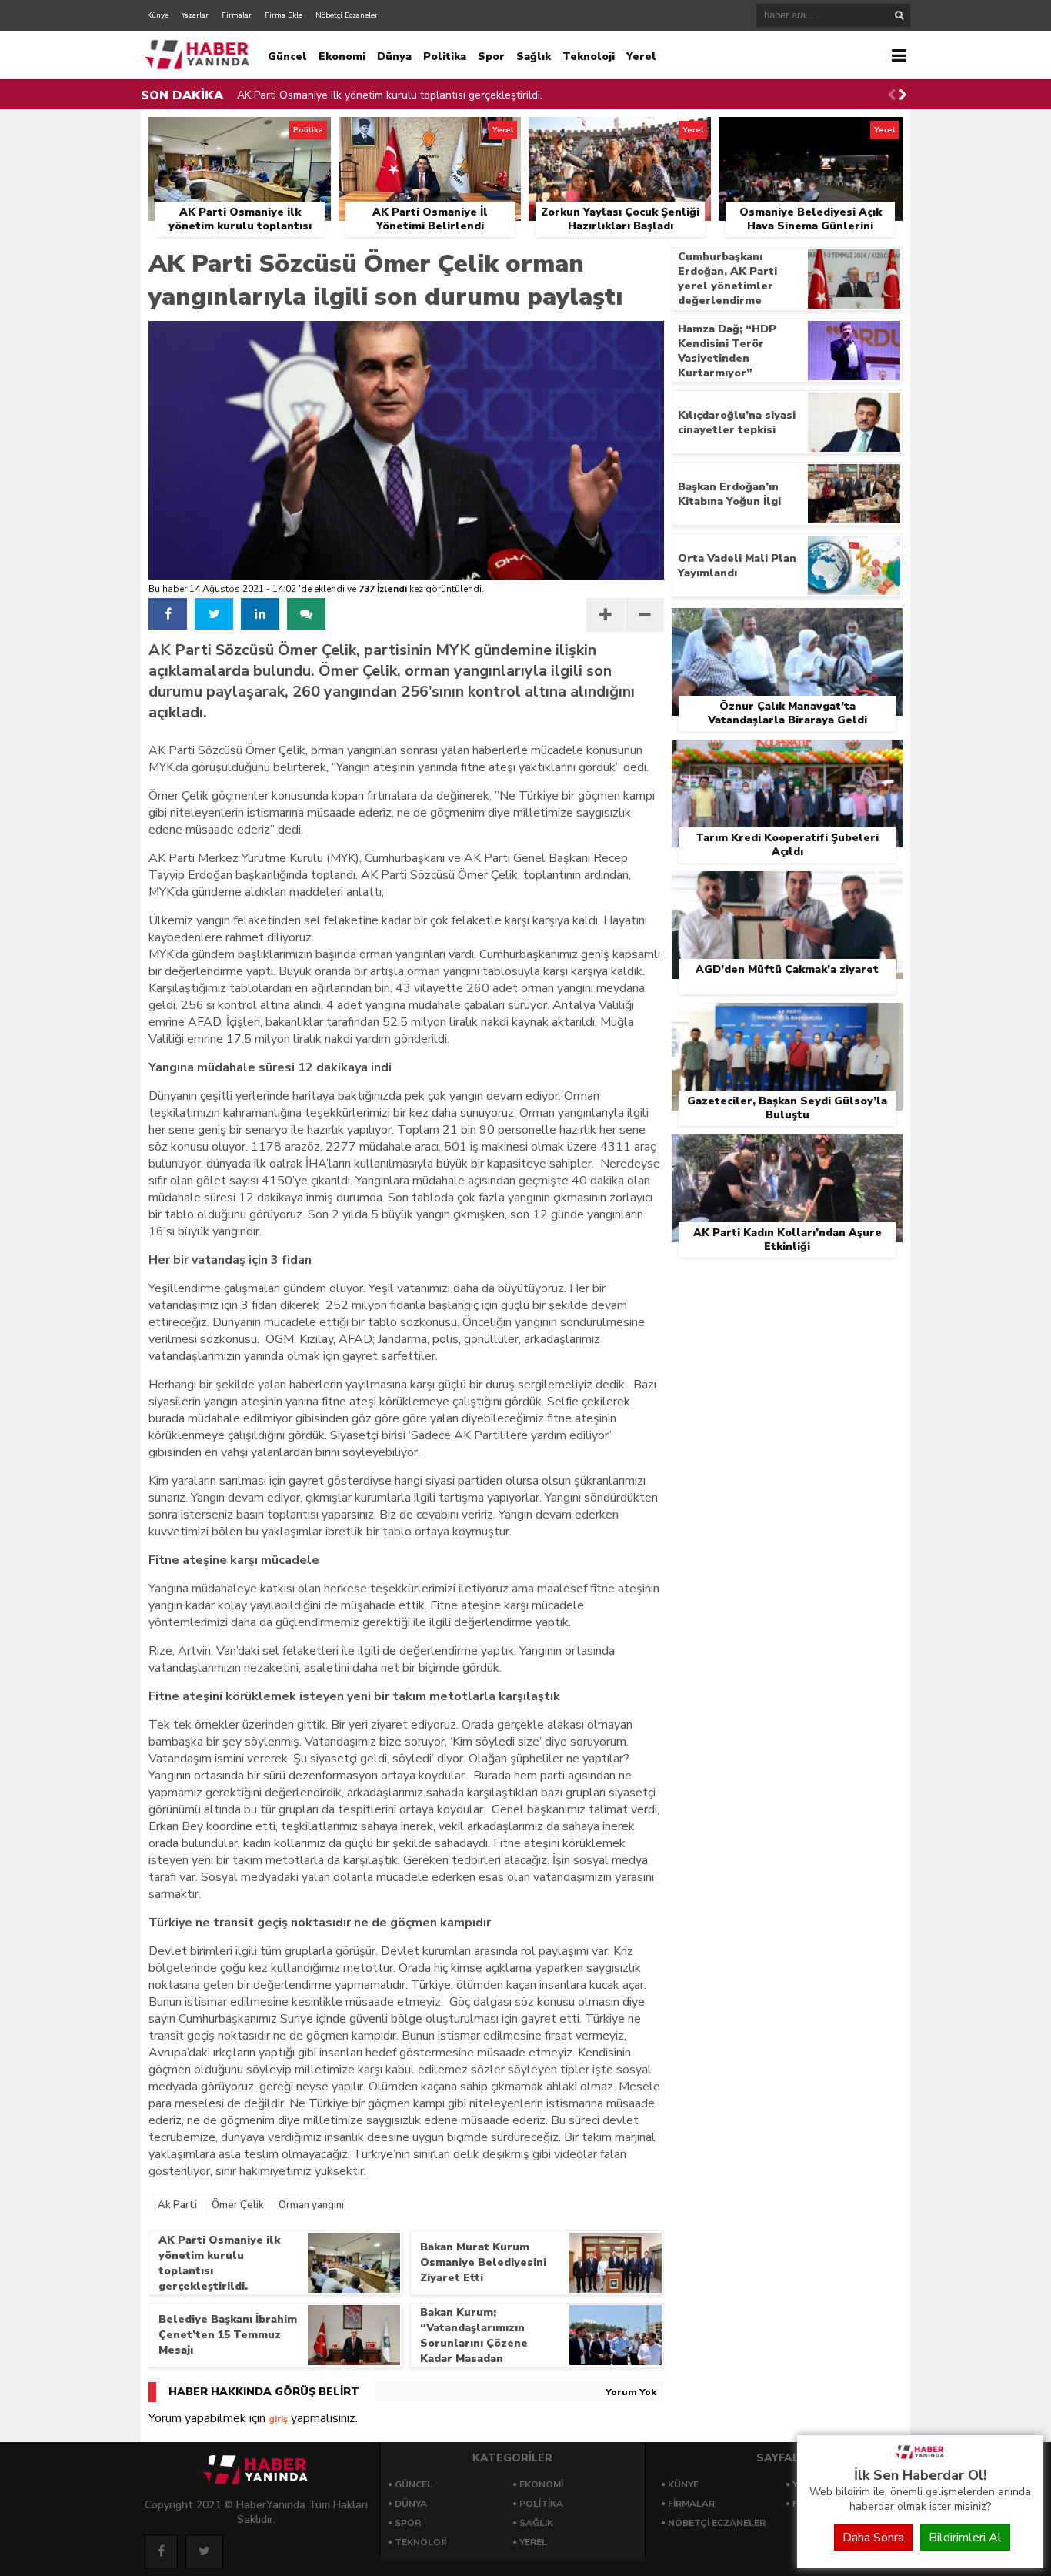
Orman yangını (311, 2205)
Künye (158, 15)
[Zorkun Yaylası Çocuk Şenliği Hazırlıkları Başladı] (620, 135)
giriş (278, 2419)
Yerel (641, 57)
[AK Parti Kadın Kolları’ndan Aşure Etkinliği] (787, 1152)
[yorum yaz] (306, 614)
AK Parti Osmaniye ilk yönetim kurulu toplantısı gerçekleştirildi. (390, 95)
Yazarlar (195, 15)
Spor (491, 57)
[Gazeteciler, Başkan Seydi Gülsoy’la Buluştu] (787, 1021)
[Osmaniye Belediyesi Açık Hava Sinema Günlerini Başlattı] (811, 135)
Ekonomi (342, 57)
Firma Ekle (284, 15)
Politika (445, 57)
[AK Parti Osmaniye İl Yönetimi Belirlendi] (430, 135)
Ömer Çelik (238, 2205)
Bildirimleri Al (965, 2538)
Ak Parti (177, 2205)
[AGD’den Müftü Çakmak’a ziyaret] (787, 889)
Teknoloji (589, 57)
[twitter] (214, 614)
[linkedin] (260, 614)
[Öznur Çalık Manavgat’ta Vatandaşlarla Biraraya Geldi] (787, 626)
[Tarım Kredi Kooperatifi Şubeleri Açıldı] (787, 757)
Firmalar (237, 15)
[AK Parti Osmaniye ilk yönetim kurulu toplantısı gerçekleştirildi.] (240, 135)
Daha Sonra (873, 2538)
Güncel (287, 57)
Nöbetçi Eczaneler (347, 15)
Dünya (394, 57)
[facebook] (168, 614)
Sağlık (534, 57)
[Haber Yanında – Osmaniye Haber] (920, 2457)
